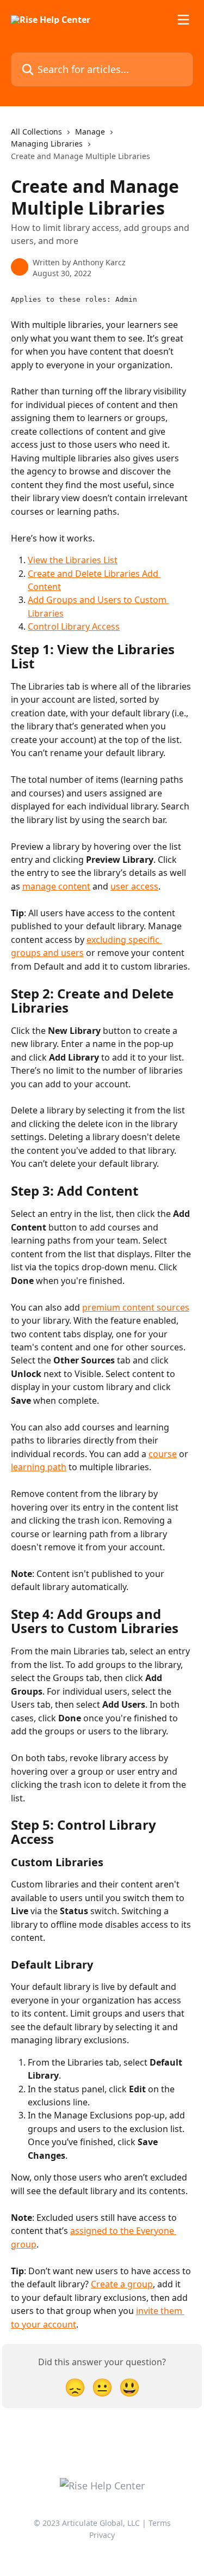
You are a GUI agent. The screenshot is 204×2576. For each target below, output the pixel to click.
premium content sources (136, 1307)
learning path (39, 1467)
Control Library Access (74, 626)
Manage (90, 132)
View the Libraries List (73, 560)
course (163, 1454)
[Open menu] (183, 20)
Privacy (102, 2535)
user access (134, 886)
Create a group (122, 2284)
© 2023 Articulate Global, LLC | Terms (102, 2523)
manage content (56, 886)
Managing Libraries (47, 144)
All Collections (36, 132)
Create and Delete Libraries (85, 574)
